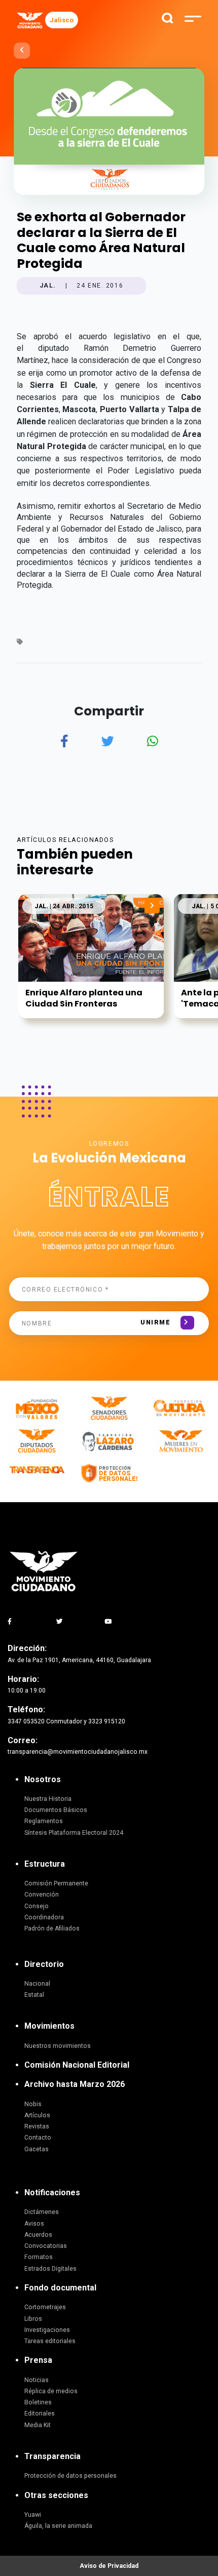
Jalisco (62, 20)
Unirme (155, 1322)
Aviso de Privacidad (109, 2566)
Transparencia (52, 2456)
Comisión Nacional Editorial (77, 2065)
